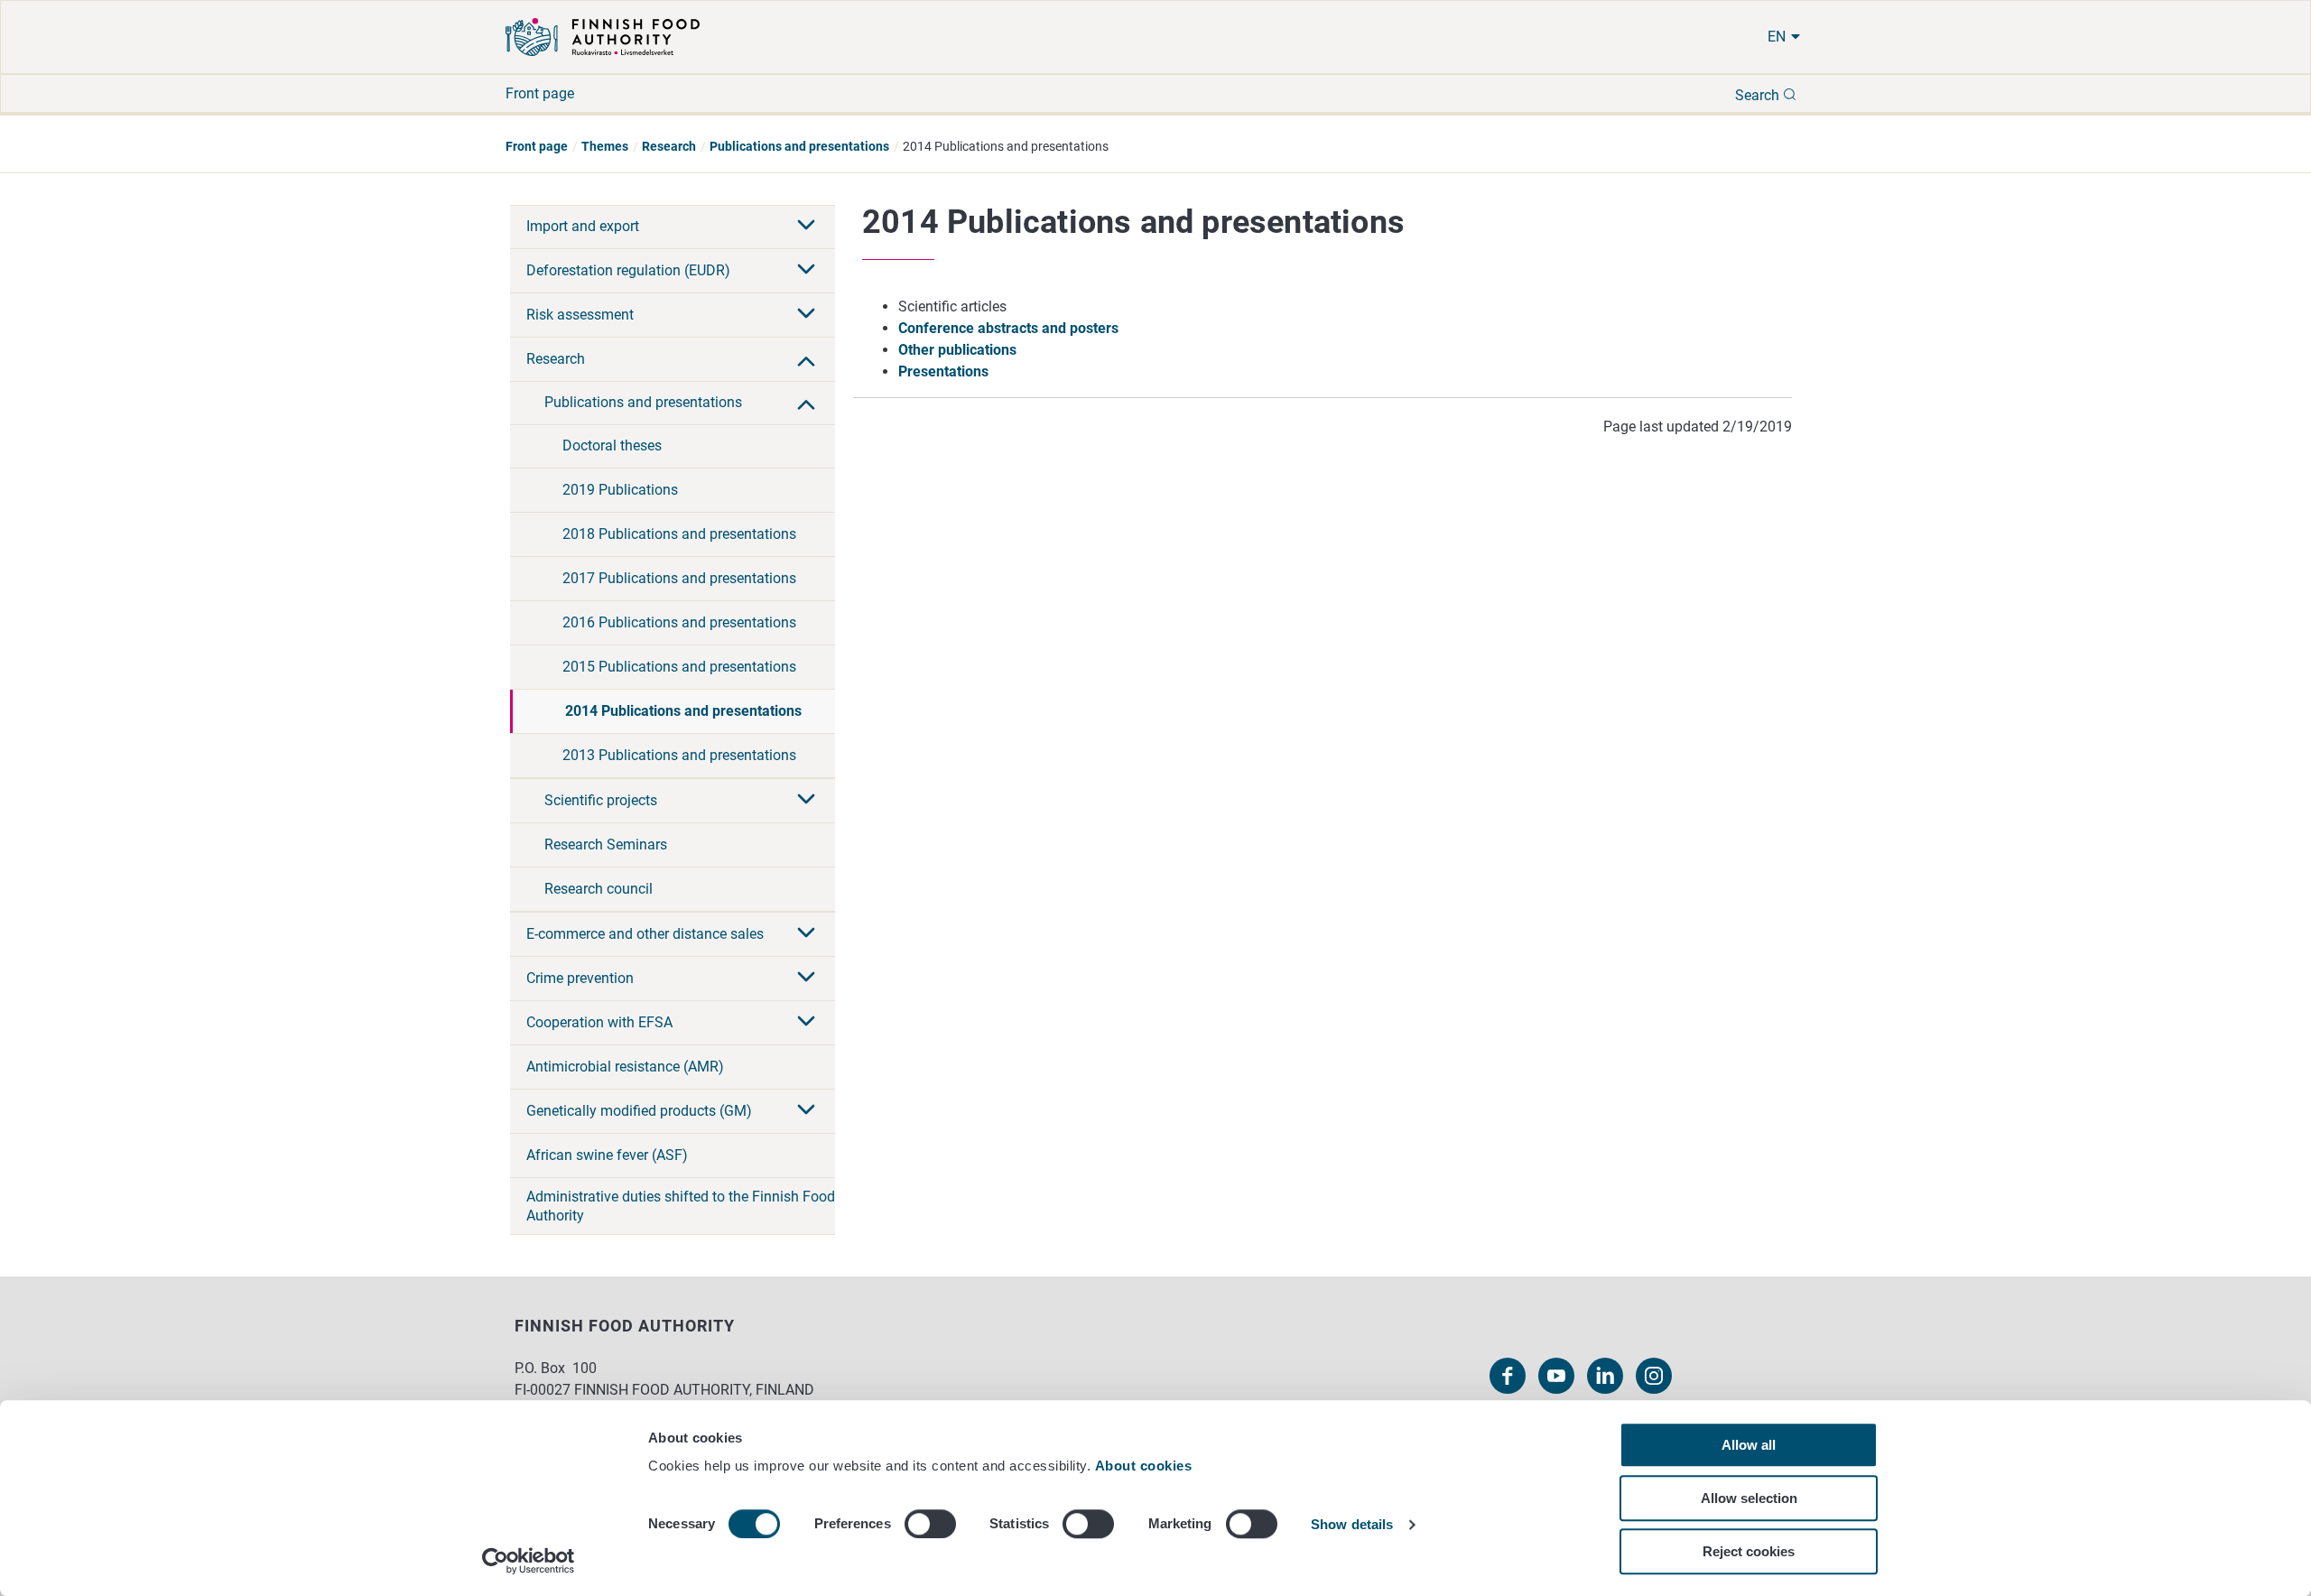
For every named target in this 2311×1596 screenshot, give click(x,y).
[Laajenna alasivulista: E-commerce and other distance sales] (806, 934)
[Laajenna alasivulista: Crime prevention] (806, 979)
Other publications (957, 350)
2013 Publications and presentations (679, 755)
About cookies (1146, 1466)
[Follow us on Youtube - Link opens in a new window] (1556, 1376)
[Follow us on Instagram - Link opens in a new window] (1654, 1376)
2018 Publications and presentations (679, 534)
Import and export (583, 226)
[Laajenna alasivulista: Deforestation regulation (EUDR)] (806, 271)
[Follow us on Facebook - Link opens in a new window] (1508, 1376)
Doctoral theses (612, 445)
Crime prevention (580, 978)
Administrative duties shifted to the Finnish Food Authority (681, 1206)
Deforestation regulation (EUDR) (628, 270)
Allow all (1749, 1445)
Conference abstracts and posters (1008, 328)
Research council (599, 889)
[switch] (930, 1524)
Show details (1352, 1525)
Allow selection (1749, 1498)
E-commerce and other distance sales (645, 934)
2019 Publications (620, 490)
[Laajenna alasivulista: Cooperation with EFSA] (806, 1023)
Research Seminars (606, 844)
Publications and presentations (799, 146)
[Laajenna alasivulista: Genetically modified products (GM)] (806, 1111)
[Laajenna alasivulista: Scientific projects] (806, 801)
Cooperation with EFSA (599, 1022)
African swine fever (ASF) (607, 1155)
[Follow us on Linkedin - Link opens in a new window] (1605, 1376)
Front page (540, 93)
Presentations (943, 371)
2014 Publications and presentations (683, 711)
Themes (605, 146)
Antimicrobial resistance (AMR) (625, 1067)
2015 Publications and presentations (679, 667)
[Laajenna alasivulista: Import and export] (806, 227)
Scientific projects (601, 800)
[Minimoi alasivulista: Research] (806, 359)
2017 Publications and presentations (679, 578)
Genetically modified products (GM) (639, 1111)
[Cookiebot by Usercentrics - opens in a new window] (529, 1561)
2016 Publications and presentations (679, 622)
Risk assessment (580, 315)
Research (669, 146)
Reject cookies (1749, 1551)
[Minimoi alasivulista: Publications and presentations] (806, 403)
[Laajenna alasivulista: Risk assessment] (806, 315)
